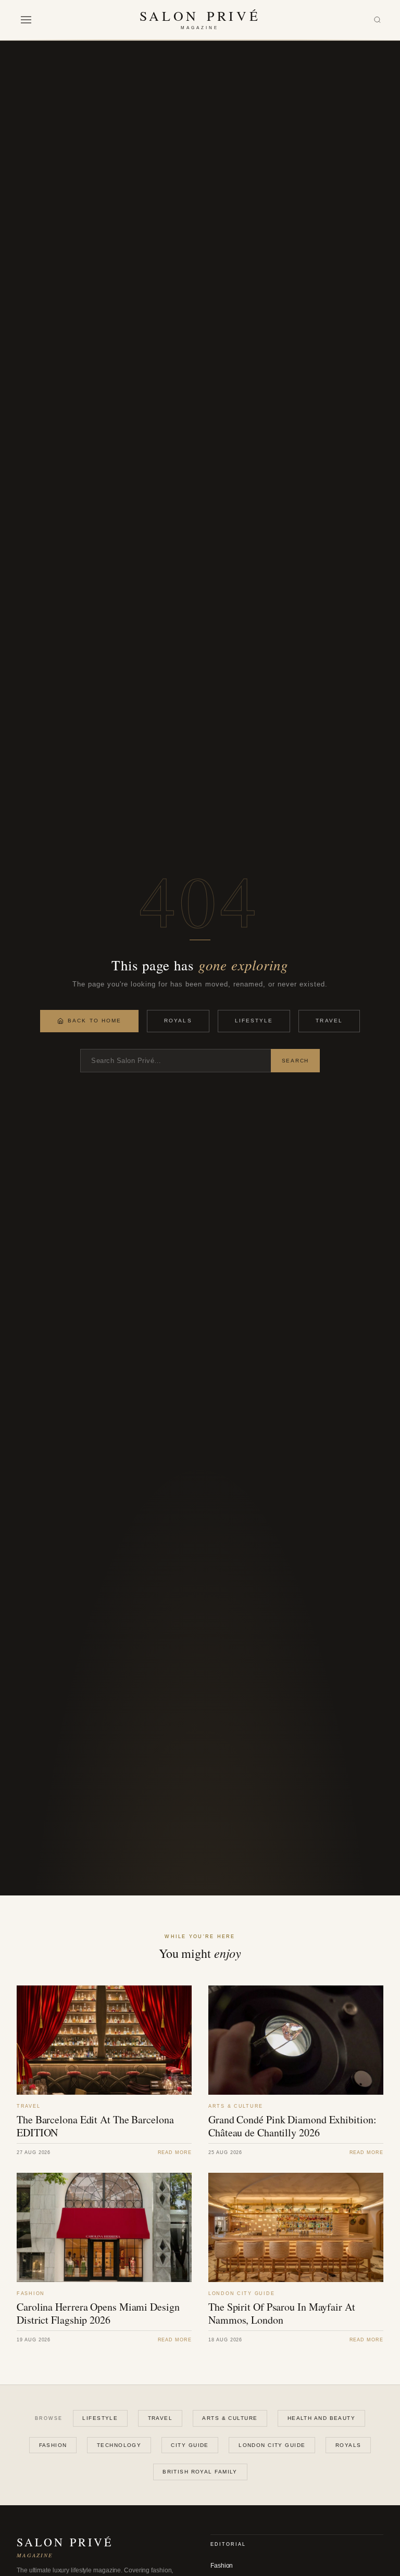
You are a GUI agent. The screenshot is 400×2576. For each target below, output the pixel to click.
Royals (178, 1021)
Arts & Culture (230, 2418)
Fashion (53, 2445)
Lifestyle (254, 1021)
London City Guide (272, 2445)
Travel (329, 1021)
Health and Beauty (321, 2418)
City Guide (190, 2445)
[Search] (377, 20)
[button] (26, 20)
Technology (119, 2445)
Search (295, 1061)
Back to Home (95, 1021)
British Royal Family (200, 2472)
